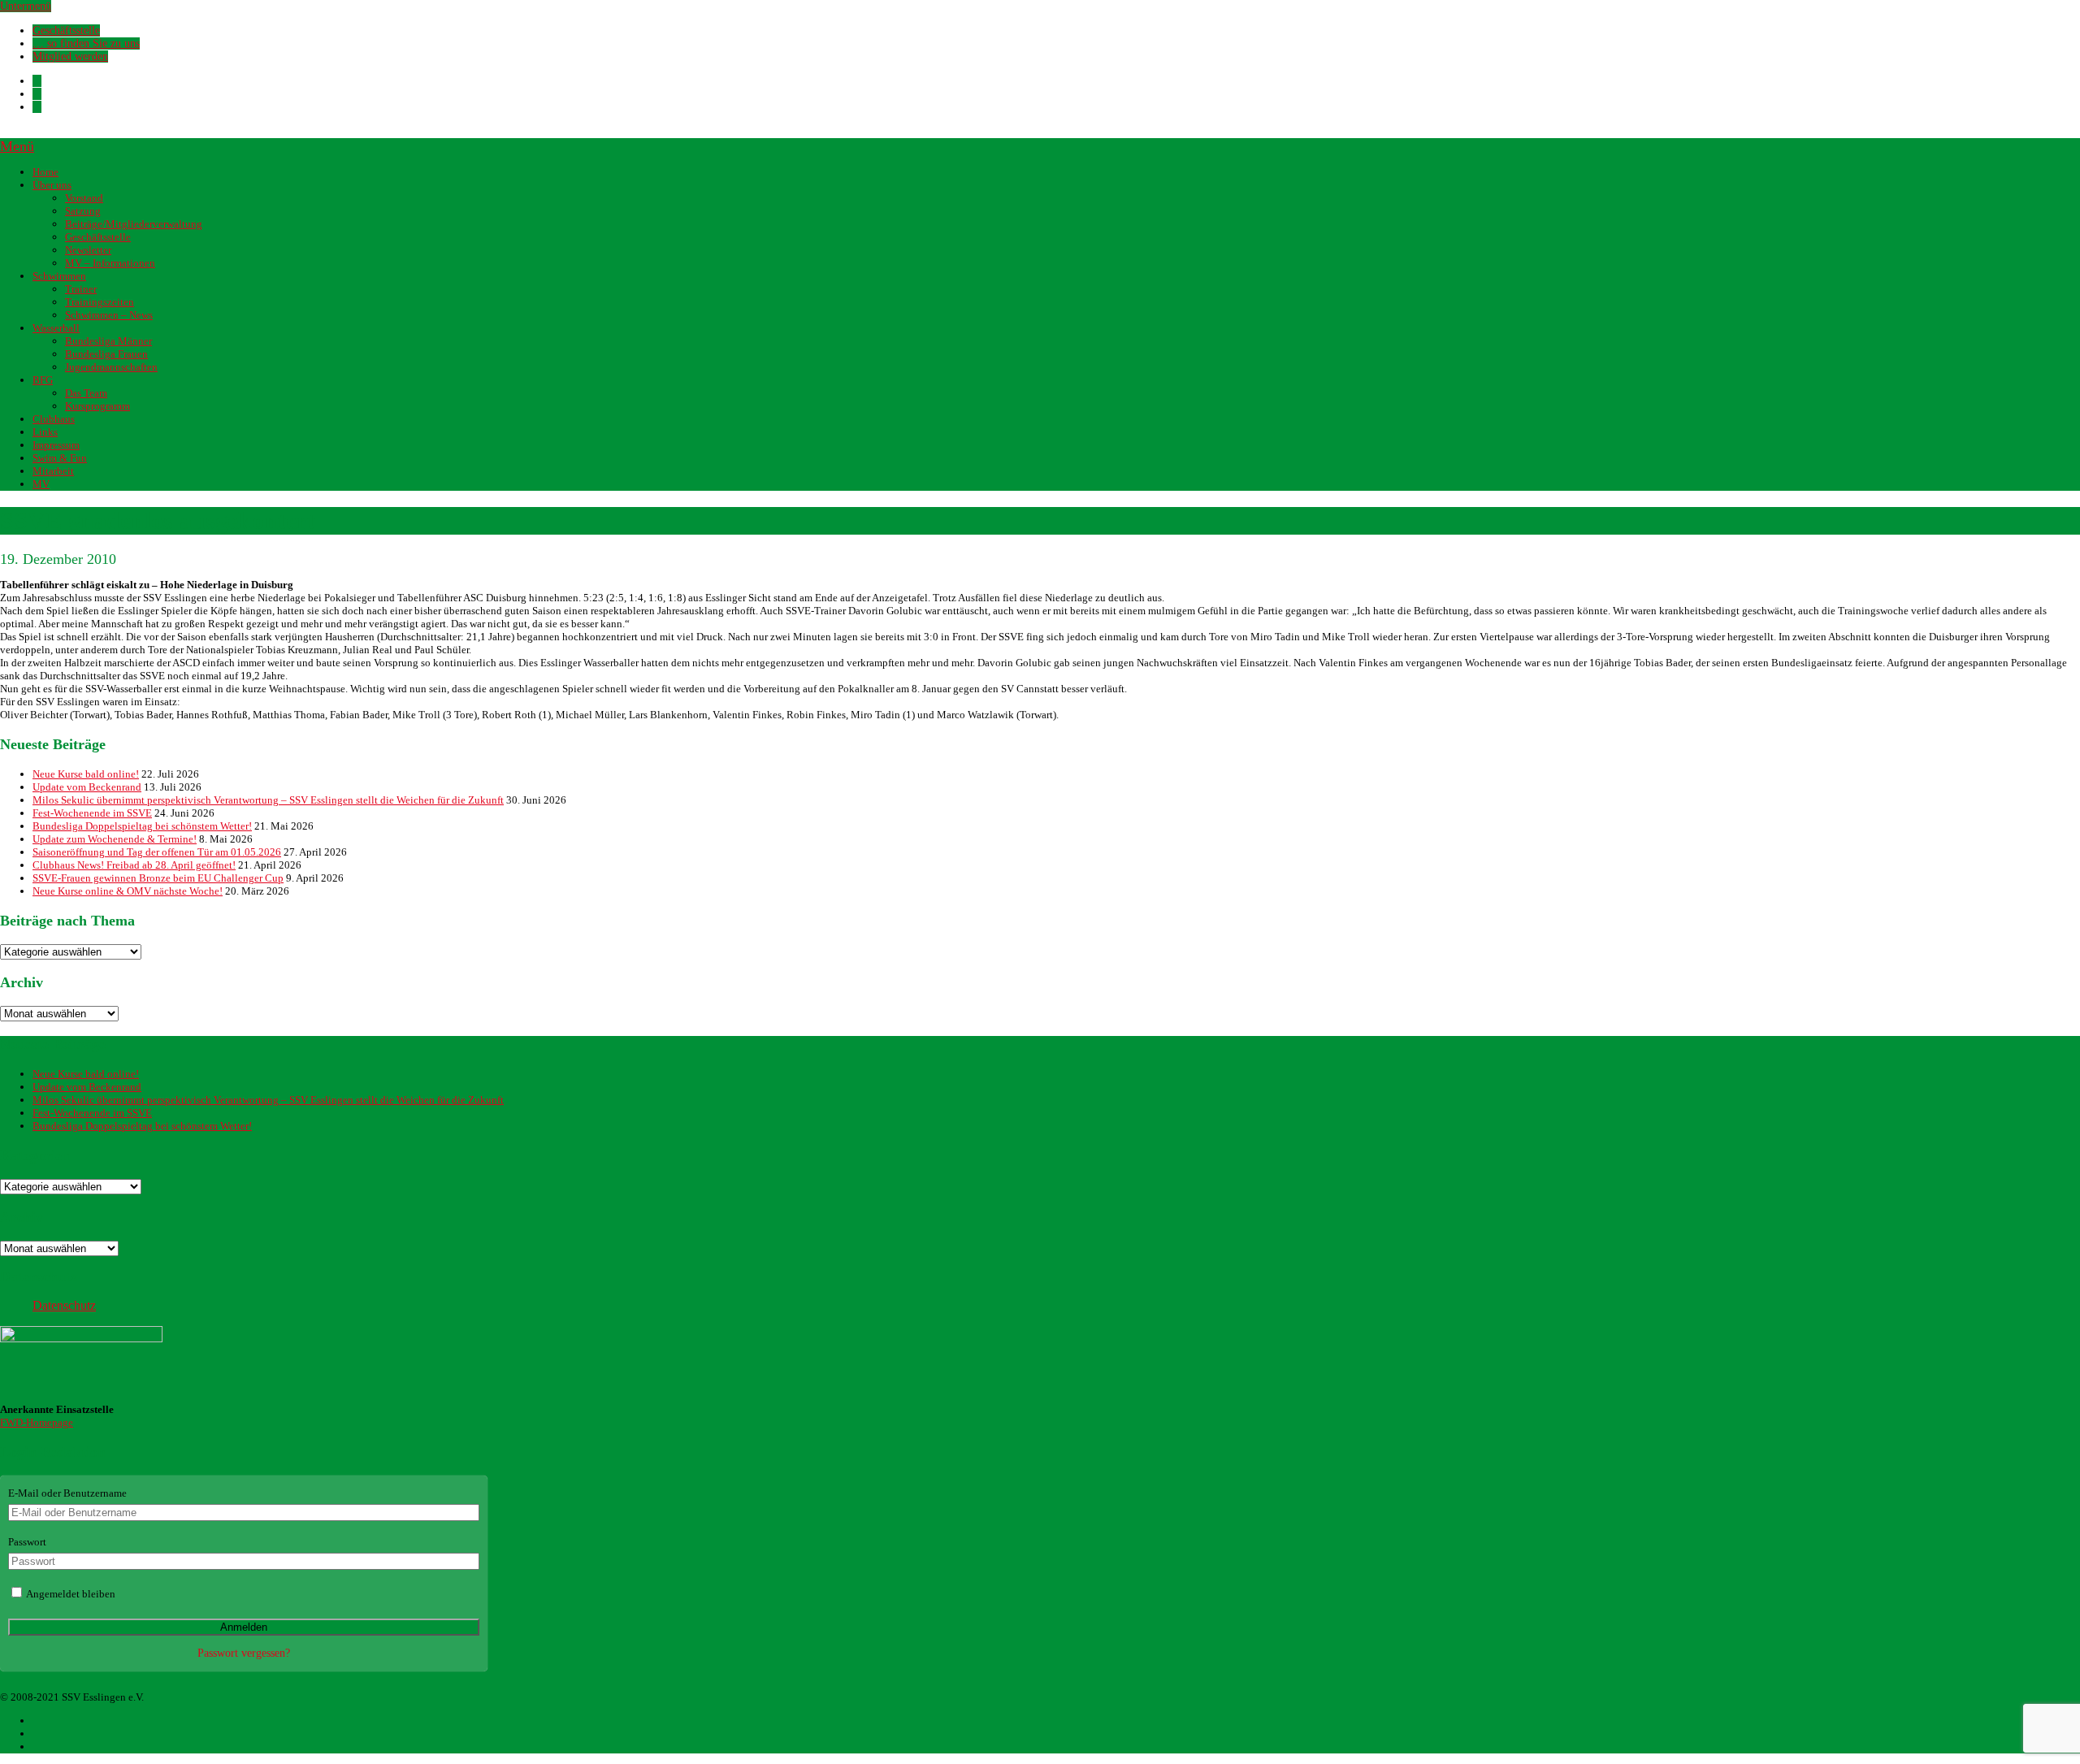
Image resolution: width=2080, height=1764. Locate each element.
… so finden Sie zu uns (86, 43)
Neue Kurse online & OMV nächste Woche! (128, 891)
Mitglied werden (70, 56)
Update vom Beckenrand (87, 787)
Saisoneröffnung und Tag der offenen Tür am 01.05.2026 (157, 852)
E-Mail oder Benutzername (67, 1493)
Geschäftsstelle (66, 30)
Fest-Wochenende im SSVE (92, 813)
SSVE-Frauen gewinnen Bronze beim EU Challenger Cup (158, 878)
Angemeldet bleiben (70, 1594)
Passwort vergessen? (244, 1653)
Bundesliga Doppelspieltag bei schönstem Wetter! (142, 826)
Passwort (27, 1542)
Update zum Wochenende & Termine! (115, 839)
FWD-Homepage (37, 1422)
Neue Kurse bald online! (86, 774)
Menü (17, 146)
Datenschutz (64, 1305)
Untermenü (26, 6)
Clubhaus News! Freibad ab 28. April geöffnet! (134, 865)
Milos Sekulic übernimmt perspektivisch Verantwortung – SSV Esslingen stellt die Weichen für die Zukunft (268, 800)
